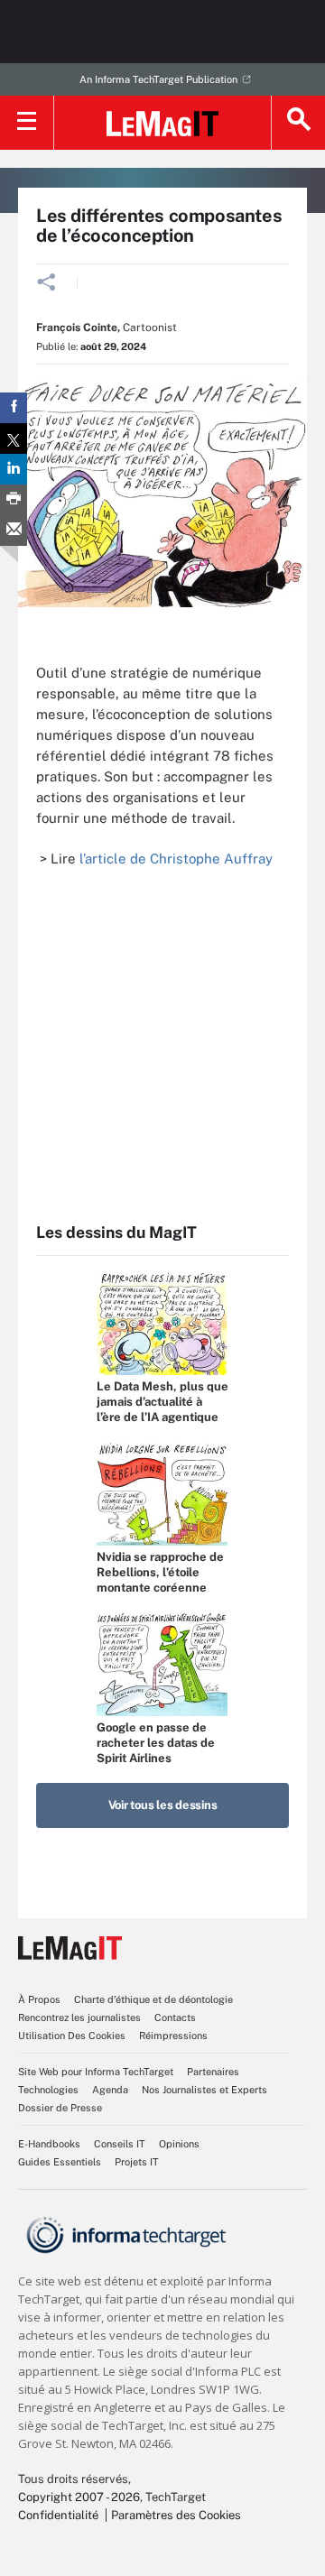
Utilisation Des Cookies (72, 2036)
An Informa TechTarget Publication (158, 79)
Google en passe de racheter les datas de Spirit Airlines (156, 1743)
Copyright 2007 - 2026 (79, 2497)
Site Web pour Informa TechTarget (96, 2072)
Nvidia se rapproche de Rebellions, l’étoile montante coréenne (160, 1572)
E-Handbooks (49, 2144)
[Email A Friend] (14, 531)
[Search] (298, 123)
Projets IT (137, 2162)
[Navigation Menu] (27, 123)
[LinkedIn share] (14, 469)
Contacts (175, 2017)
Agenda (110, 2090)
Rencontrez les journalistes (79, 2017)
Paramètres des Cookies (176, 2515)
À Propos (39, 1999)
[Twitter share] (14, 439)
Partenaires (213, 2072)
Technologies (48, 2090)
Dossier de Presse (60, 2108)
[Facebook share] (14, 408)
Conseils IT (120, 2144)
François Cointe (77, 328)
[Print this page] (14, 500)
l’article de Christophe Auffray (176, 859)
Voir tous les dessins (163, 1805)
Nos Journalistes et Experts (204, 2090)
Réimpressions (173, 2036)
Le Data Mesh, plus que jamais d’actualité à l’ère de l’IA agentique (162, 1402)
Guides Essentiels (60, 2162)
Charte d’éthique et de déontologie (153, 1999)
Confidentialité (58, 2515)
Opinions (179, 2144)
